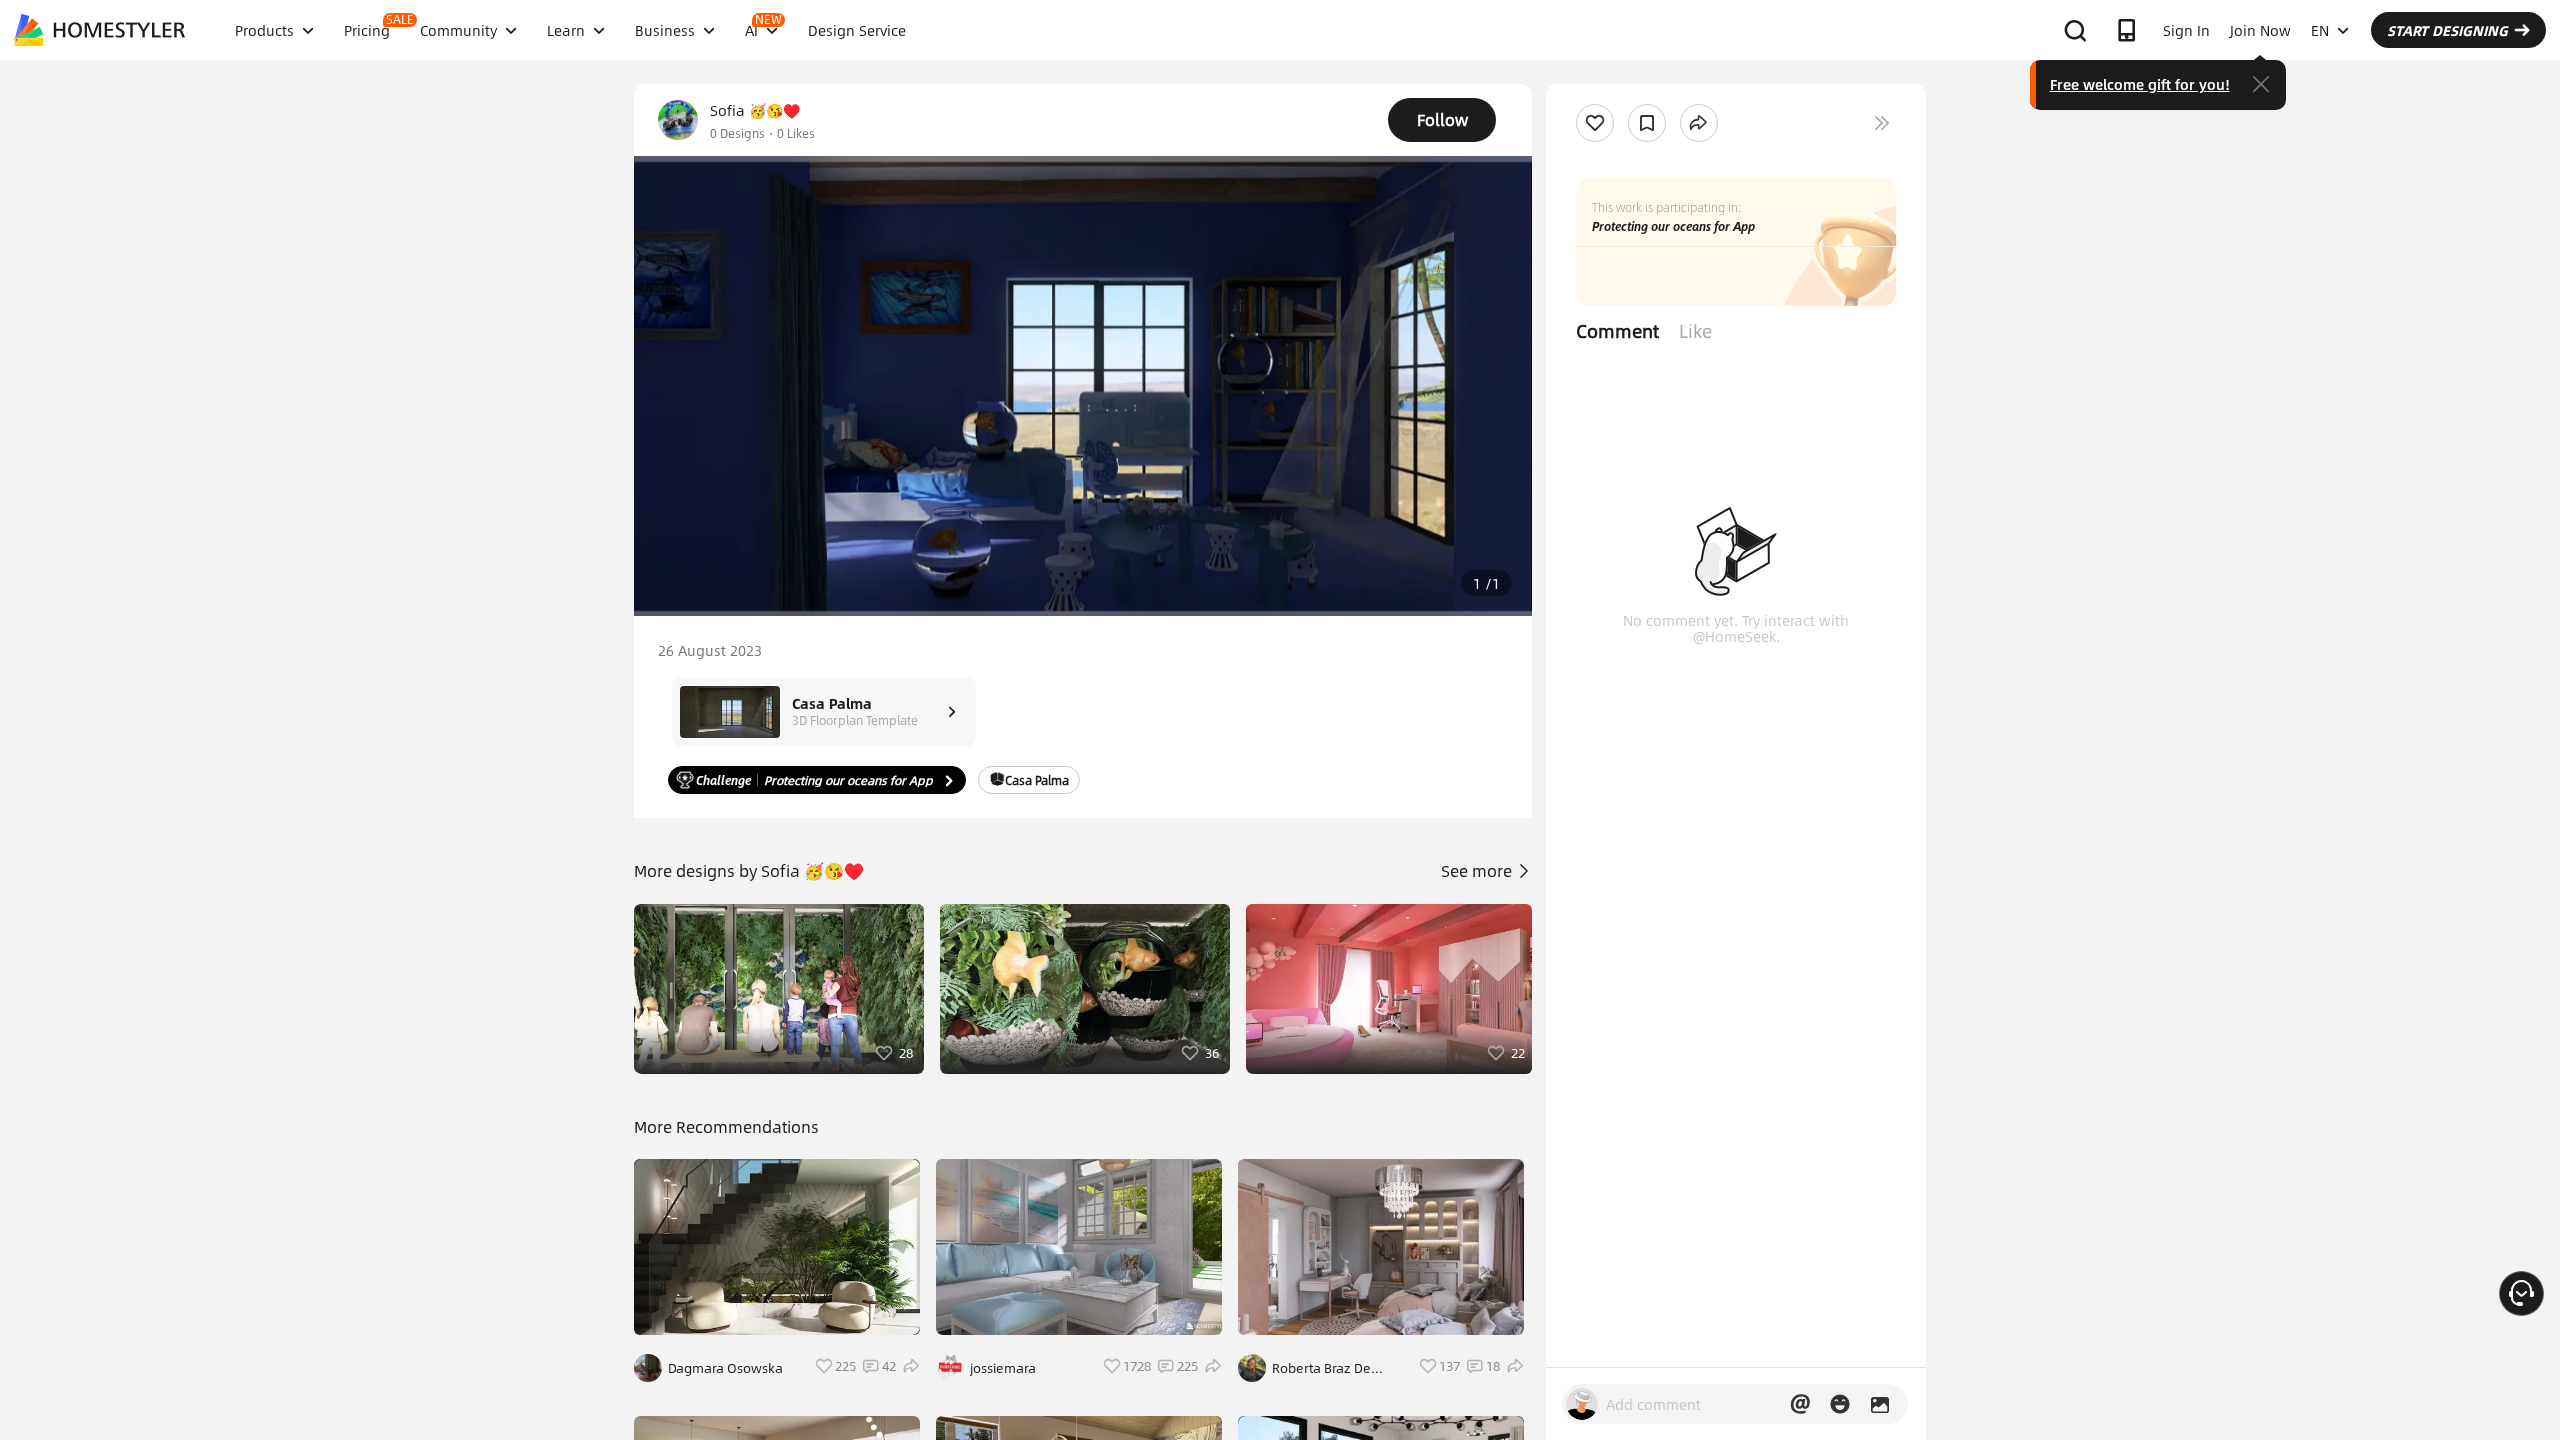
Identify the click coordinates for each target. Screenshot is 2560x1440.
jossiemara (1003, 1368)
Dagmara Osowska (725, 1368)
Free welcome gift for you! (2140, 84)
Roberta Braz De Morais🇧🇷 (1321, 1368)
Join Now (2260, 30)
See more (1478, 870)
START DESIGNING (2447, 30)
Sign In (2186, 30)
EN (2320, 30)
